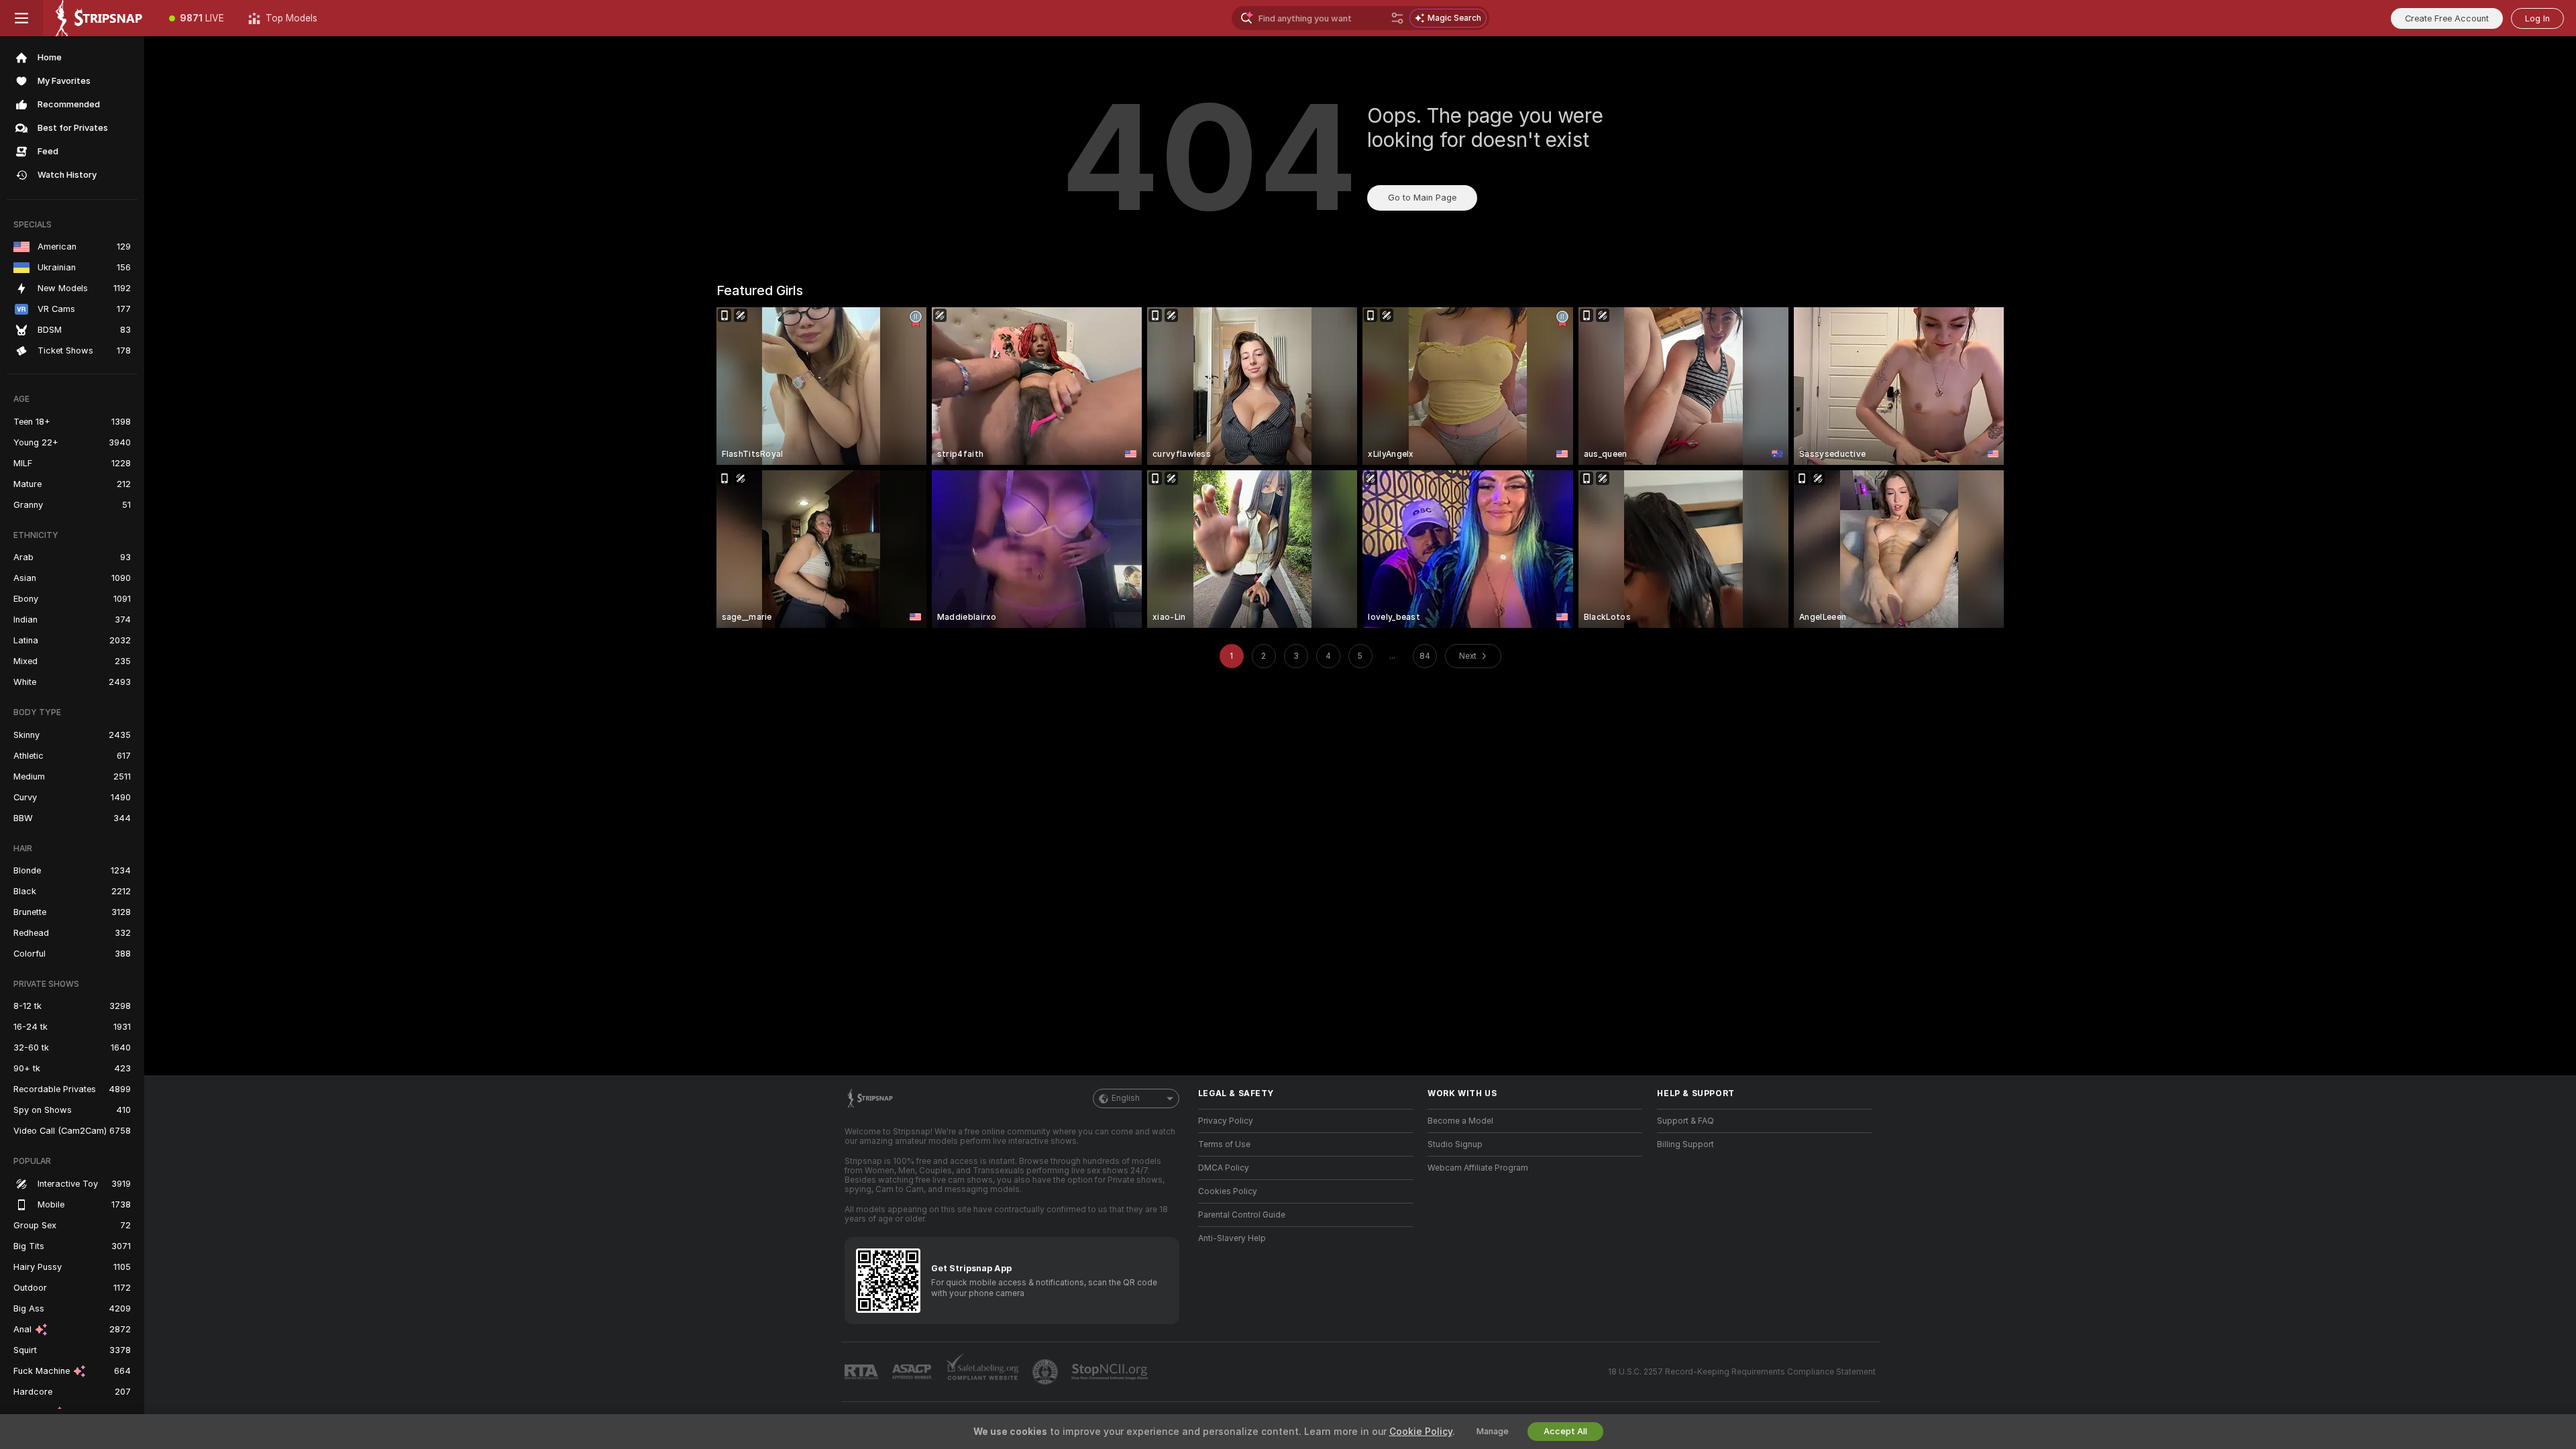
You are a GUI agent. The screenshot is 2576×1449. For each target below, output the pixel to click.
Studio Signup (1455, 1144)
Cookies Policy (1228, 1191)
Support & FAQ (1685, 1121)
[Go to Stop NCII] (1111, 1372)
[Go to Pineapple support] (1046, 1372)
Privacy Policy (1226, 1121)
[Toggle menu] (21, 18)
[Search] (1397, 18)
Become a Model (1460, 1121)
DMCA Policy (1224, 1168)
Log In (2537, 18)
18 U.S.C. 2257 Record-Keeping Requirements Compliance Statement (1742, 1372)
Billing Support (1685, 1144)
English (1126, 1098)
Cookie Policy (1421, 1432)
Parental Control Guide (1242, 1215)
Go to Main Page (1422, 198)
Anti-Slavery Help (1232, 1238)
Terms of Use (1224, 1144)
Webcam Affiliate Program (1478, 1168)
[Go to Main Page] (100, 18)
